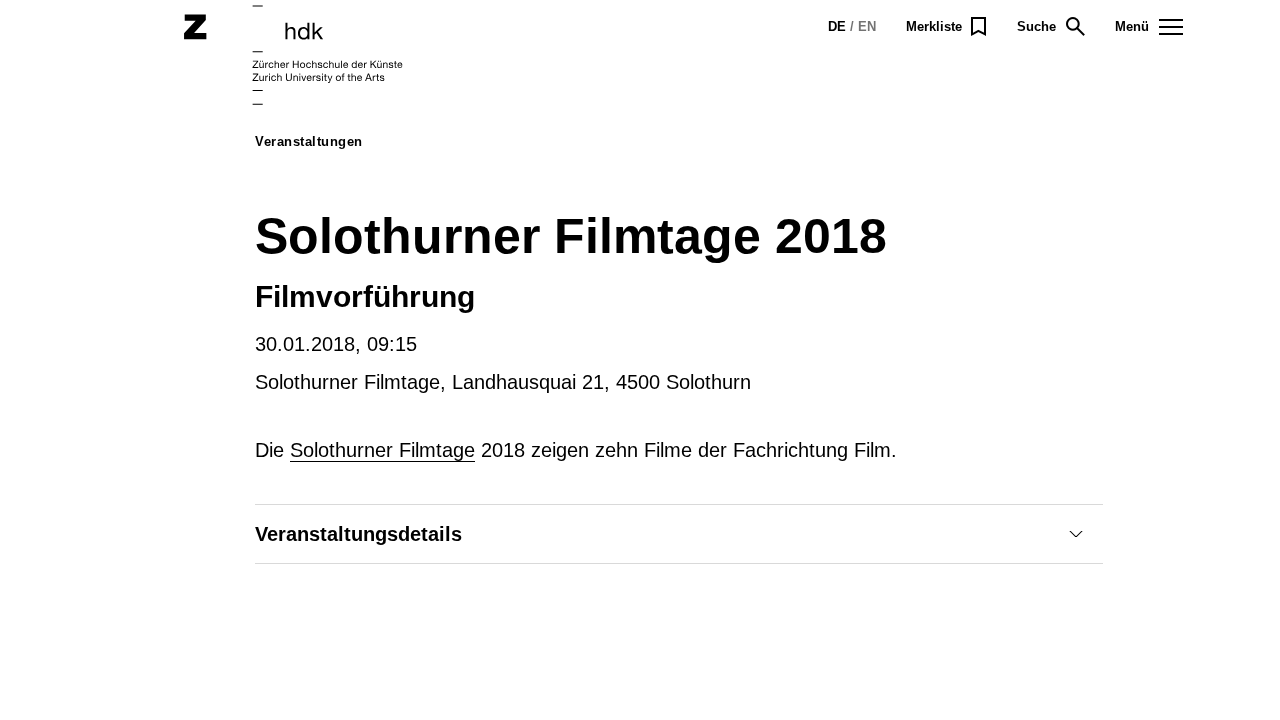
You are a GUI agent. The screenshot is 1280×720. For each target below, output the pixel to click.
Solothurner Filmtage (382, 450)
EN (867, 26)
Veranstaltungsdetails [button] (358, 534)
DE (837, 26)
